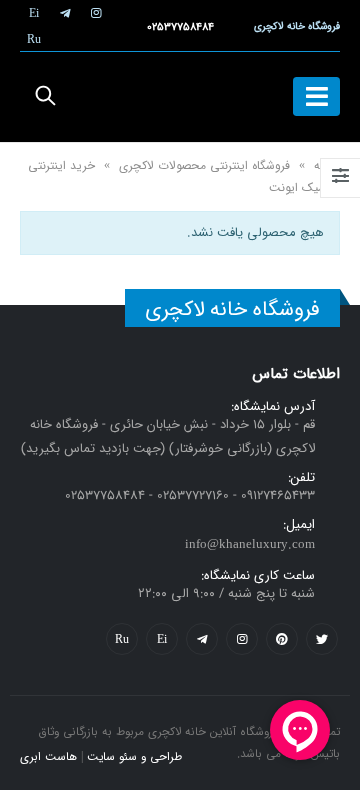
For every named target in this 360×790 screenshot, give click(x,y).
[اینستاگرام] (96, 13)
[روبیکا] (34, 39)
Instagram (242, 639)
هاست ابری (48, 757)
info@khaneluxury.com (250, 544)
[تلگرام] (65, 13)
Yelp (162, 639)
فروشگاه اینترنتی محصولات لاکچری (204, 165)
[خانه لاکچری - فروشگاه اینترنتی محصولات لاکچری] (180, 97)
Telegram (202, 639)
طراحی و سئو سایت (134, 757)
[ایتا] (34, 13)
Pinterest (282, 639)
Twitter (322, 639)
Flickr (122, 639)
